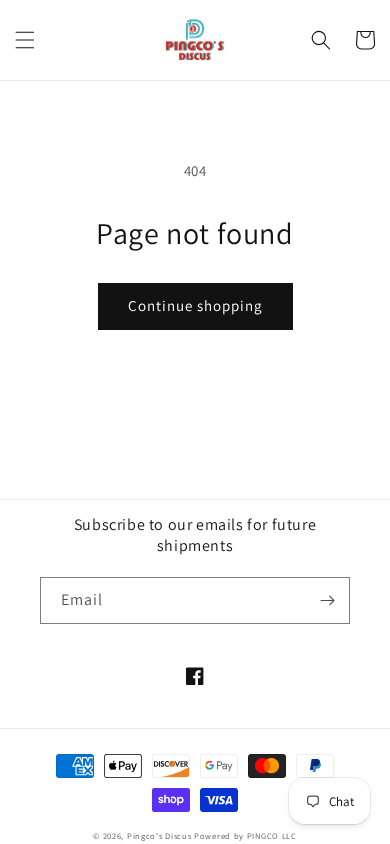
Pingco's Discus (159, 835)
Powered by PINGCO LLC (245, 835)
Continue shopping (195, 305)
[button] (25, 40)
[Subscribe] (327, 600)
